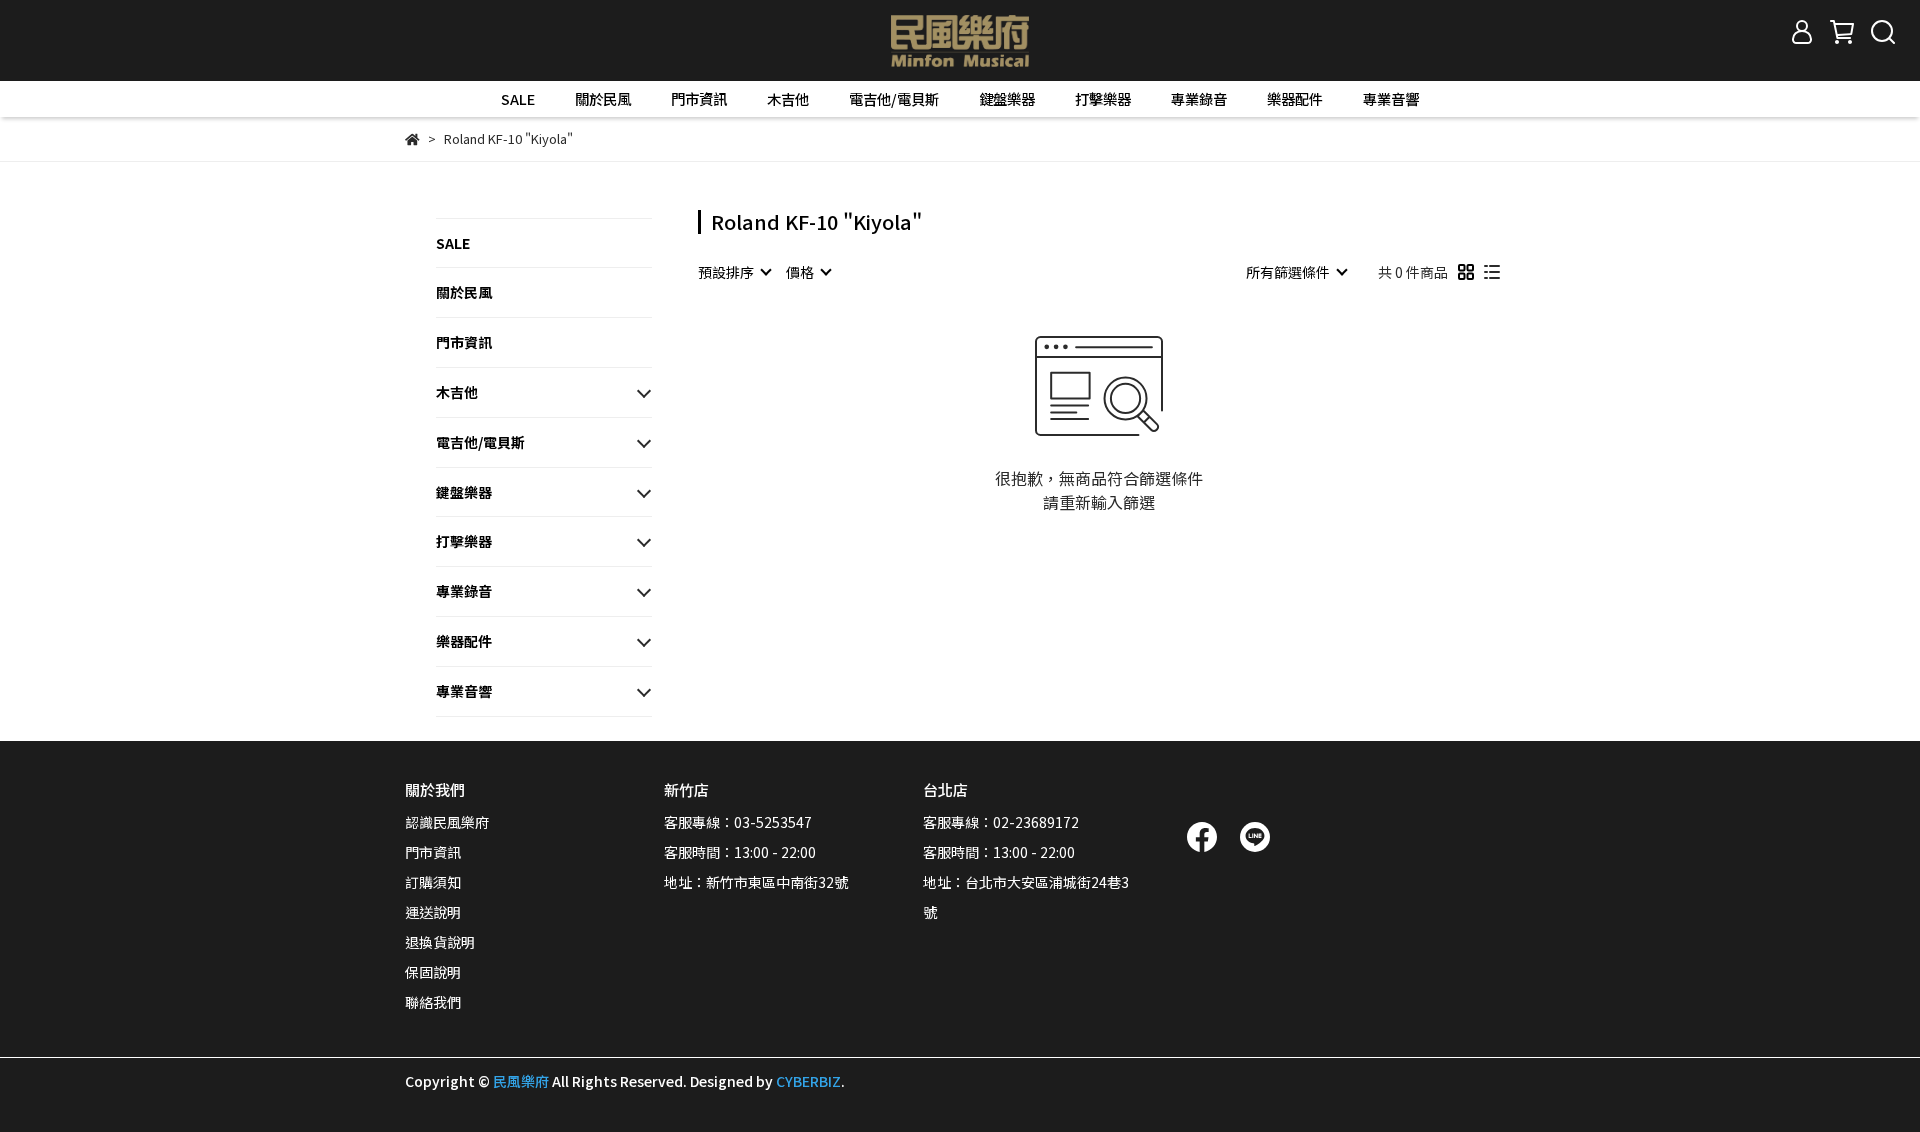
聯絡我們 (433, 1002)
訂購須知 (433, 882)
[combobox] (734, 272)
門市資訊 (699, 99)
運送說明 (433, 912)
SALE (518, 99)
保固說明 (433, 972)
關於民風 (603, 99)
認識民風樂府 (447, 822)
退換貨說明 (440, 942)
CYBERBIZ (808, 1081)
